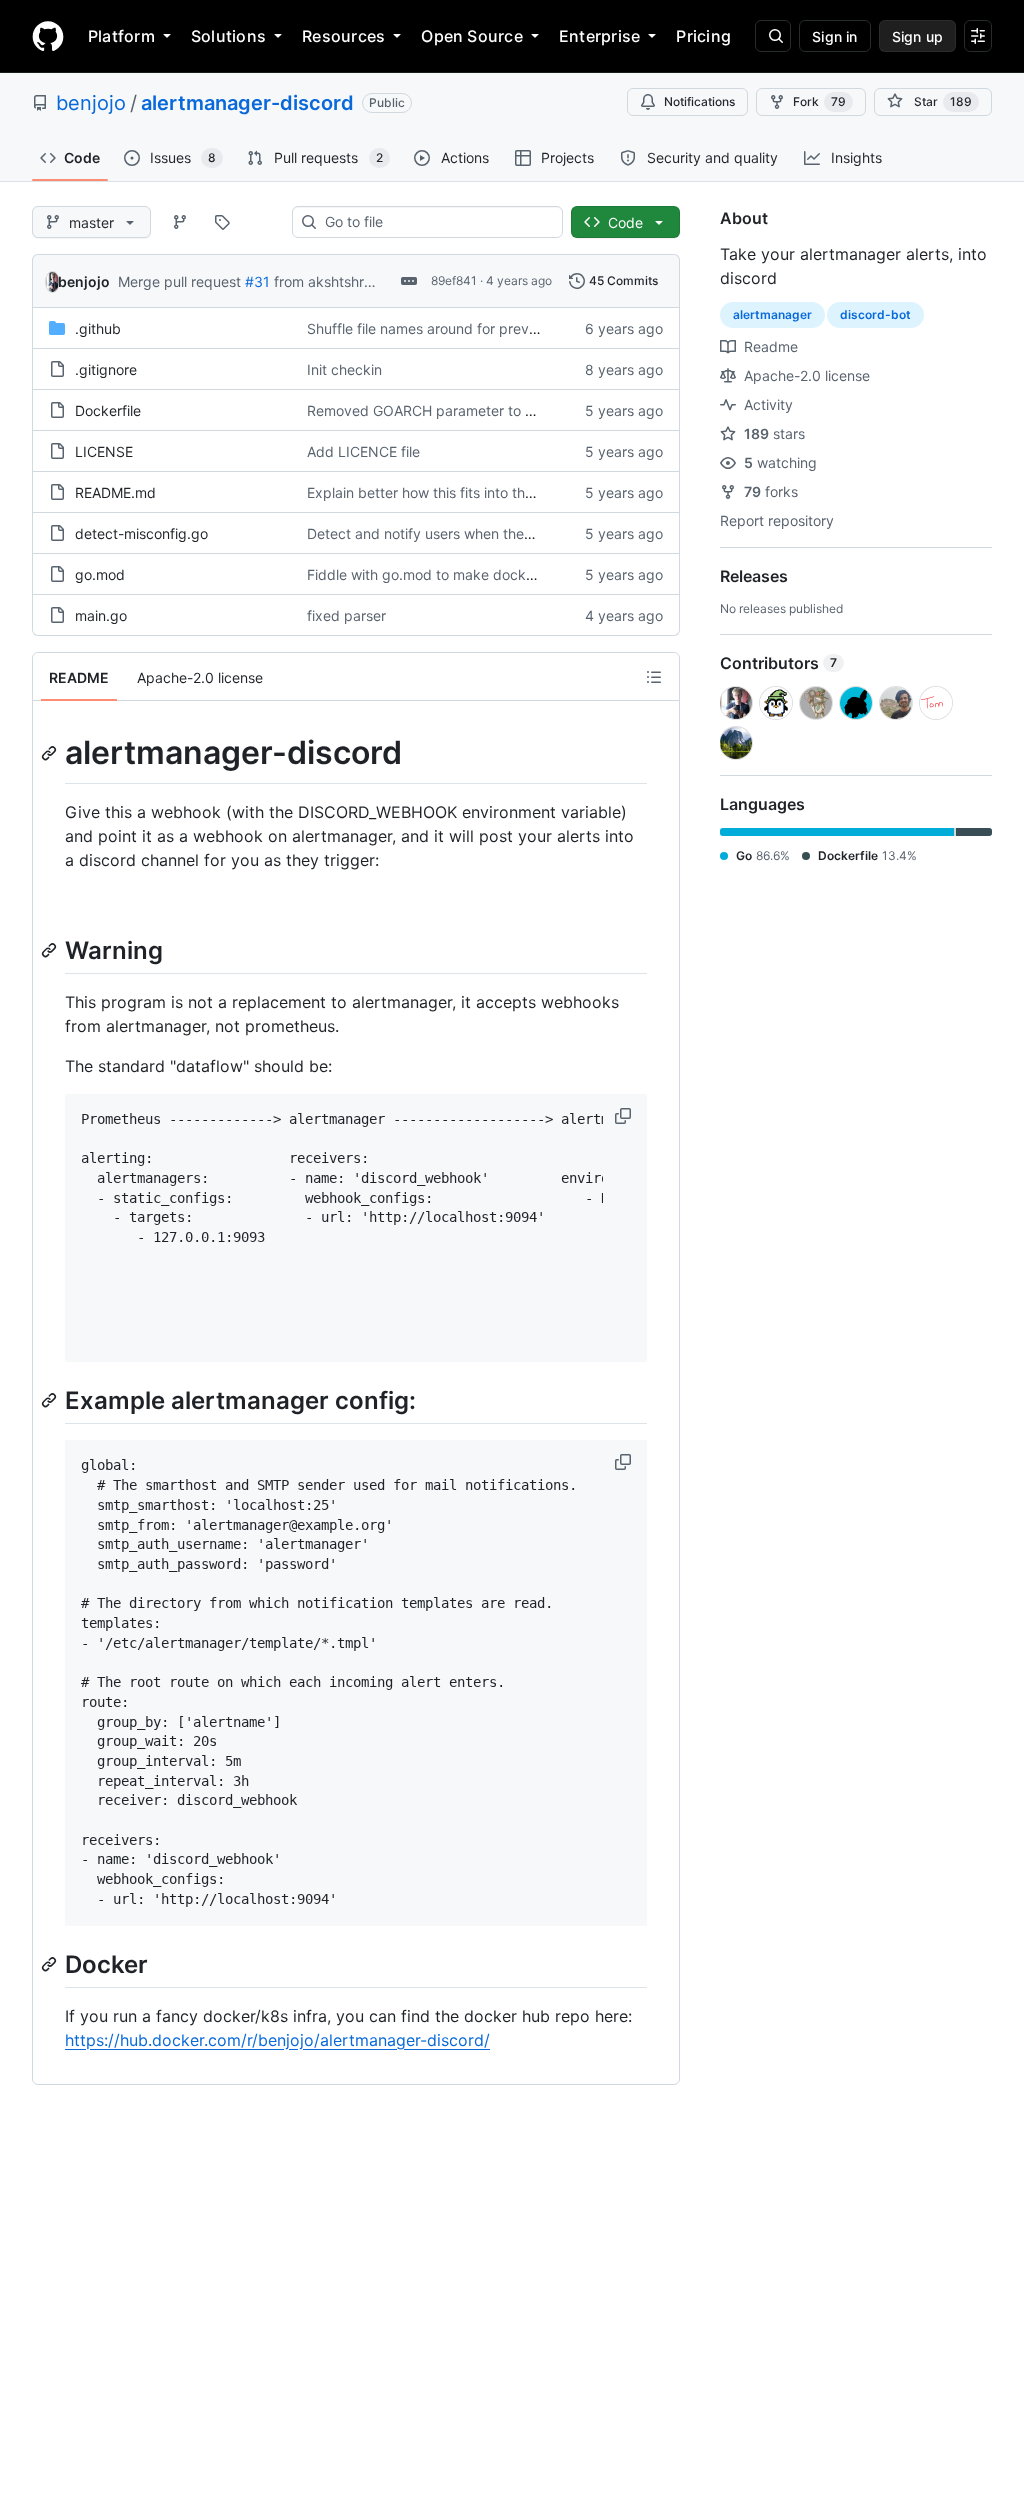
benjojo (91, 103)
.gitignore (106, 369)
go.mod (100, 574)
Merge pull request (179, 281)
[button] (625, 1116)
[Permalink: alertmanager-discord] (51, 753)
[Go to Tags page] (222, 222)
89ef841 (454, 280)
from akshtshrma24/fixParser (369, 281)
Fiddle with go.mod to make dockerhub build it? (463, 574)
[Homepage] (48, 36)
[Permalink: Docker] (51, 1964)
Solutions (228, 36)
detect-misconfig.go (141, 533)
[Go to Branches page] (180, 222)
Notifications (699, 101)
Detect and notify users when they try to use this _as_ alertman (512, 533)
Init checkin (344, 369)
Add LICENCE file (363, 451)
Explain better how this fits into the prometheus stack (481, 492)
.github (98, 328)
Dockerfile (108, 410)
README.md (115, 492)
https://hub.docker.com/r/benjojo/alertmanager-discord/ (277, 2040)
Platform (121, 36)
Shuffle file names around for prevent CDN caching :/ (480, 328)
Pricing (703, 36)
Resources (343, 36)
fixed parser (346, 615)
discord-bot (875, 314)
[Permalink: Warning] (51, 950)
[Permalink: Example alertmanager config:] (51, 1401)
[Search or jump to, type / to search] (773, 36)
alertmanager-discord (247, 103)
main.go (101, 615)
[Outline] (654, 677)
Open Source (472, 36)
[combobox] (435, 222)
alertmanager (772, 314)
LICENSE (104, 451)
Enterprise (599, 36)
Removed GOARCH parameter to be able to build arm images (507, 410)
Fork (819, 101)
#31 (257, 281)
